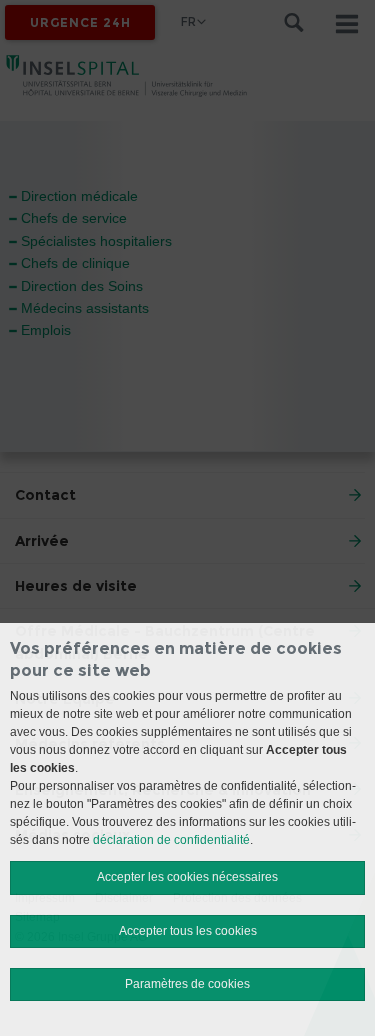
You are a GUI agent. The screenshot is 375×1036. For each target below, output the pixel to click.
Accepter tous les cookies (188, 931)
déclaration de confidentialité (171, 840)
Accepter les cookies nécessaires (187, 877)
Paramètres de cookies (187, 984)
